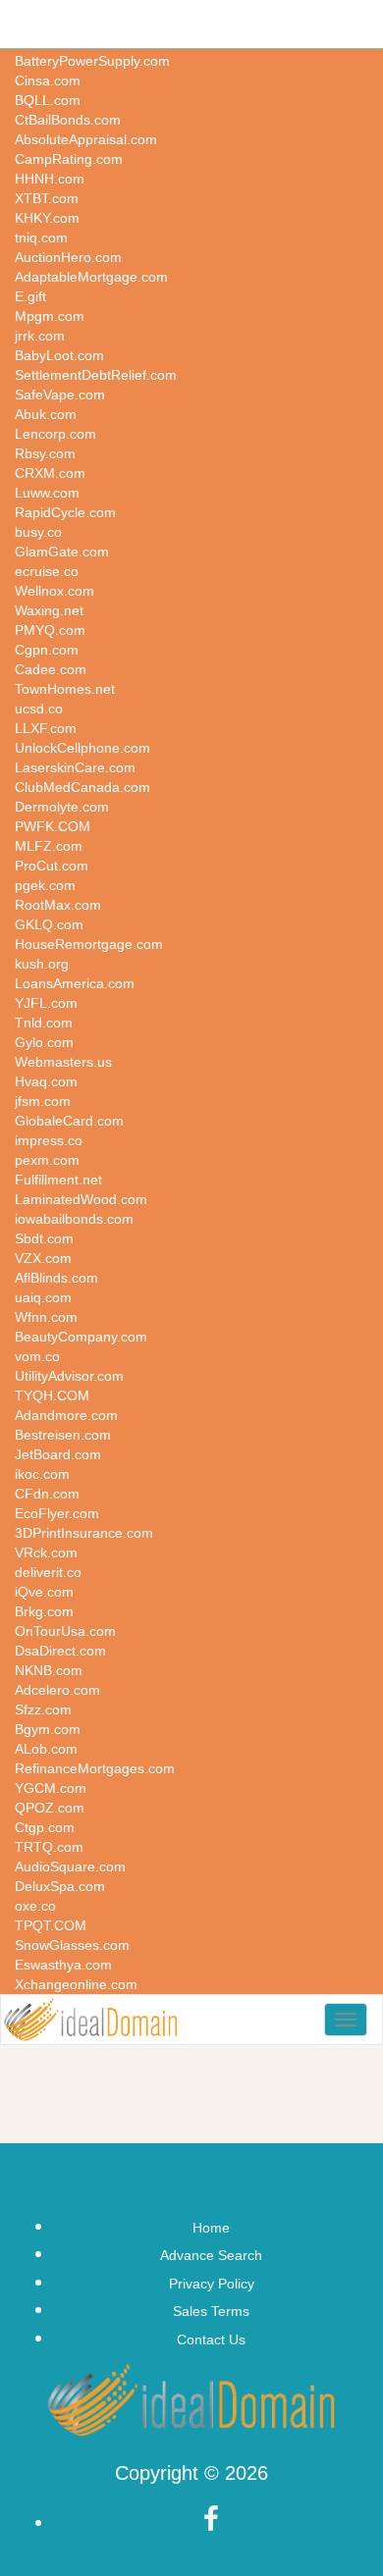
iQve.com (44, 1592)
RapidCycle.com (65, 512)
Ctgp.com (45, 1827)
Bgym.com (48, 1729)
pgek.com (45, 885)
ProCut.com (52, 866)
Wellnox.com (55, 591)
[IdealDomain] (91, 2020)
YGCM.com (51, 1788)
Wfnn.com (46, 1317)
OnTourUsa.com (65, 1631)
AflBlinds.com (56, 1278)
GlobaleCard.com (69, 1121)
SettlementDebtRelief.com (96, 375)
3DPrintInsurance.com (84, 1533)
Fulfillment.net (58, 1180)
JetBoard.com (58, 1454)
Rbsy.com (45, 453)
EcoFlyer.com (57, 1513)
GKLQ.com (49, 924)
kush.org (42, 964)
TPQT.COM (51, 1925)
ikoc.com (42, 1474)
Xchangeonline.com (76, 1984)
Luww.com (47, 493)
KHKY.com (47, 218)
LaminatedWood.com (81, 1199)
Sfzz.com (43, 1709)
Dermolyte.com (62, 807)
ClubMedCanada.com (82, 787)
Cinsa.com (48, 80)
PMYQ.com (50, 630)
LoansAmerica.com (75, 983)
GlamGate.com (62, 552)
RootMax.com (58, 905)
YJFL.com (46, 1003)
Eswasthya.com (63, 1965)
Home (211, 2228)
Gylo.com (44, 1042)
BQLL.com (48, 100)
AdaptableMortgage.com (91, 277)
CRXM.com (50, 473)
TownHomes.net (65, 689)
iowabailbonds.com (74, 1219)
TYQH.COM (52, 1395)
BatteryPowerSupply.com (92, 61)
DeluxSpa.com (60, 1886)
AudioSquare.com (70, 1866)
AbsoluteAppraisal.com (86, 139)
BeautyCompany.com (81, 1337)
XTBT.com (47, 198)
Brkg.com (44, 1611)
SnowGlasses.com (72, 1945)
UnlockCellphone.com (82, 748)
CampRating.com (69, 159)
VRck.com (46, 1552)
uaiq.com (43, 1297)
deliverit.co (48, 1572)
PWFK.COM (53, 826)
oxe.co (35, 1906)
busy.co (38, 532)
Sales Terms (211, 2311)
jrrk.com (40, 336)
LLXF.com (46, 728)
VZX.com (43, 1258)
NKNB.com (49, 1670)
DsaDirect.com (60, 1651)
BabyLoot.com (59, 355)
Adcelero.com (57, 1690)
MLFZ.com (49, 846)
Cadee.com (51, 669)
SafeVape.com (60, 394)
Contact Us (211, 2339)
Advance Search (211, 2255)
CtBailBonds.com (68, 120)
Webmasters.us (63, 1062)
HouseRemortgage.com (89, 944)
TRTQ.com (49, 1847)
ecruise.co (47, 571)
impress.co (49, 1140)
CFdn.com (47, 1494)
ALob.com (46, 1749)
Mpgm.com (50, 316)
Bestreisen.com (63, 1435)
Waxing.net (49, 610)
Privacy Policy (212, 2284)
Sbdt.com (44, 1238)
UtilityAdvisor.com (69, 1376)
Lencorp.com (55, 434)
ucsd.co (39, 709)
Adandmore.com (66, 1415)
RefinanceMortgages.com (95, 1768)
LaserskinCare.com (75, 767)
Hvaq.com (46, 1081)
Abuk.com (46, 414)
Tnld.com (44, 1023)
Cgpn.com (47, 650)
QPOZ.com (50, 1808)
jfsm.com (43, 1101)
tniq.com (41, 237)
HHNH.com (50, 179)
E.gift (30, 296)
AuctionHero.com (68, 257)
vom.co (37, 1356)
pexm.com (47, 1160)
